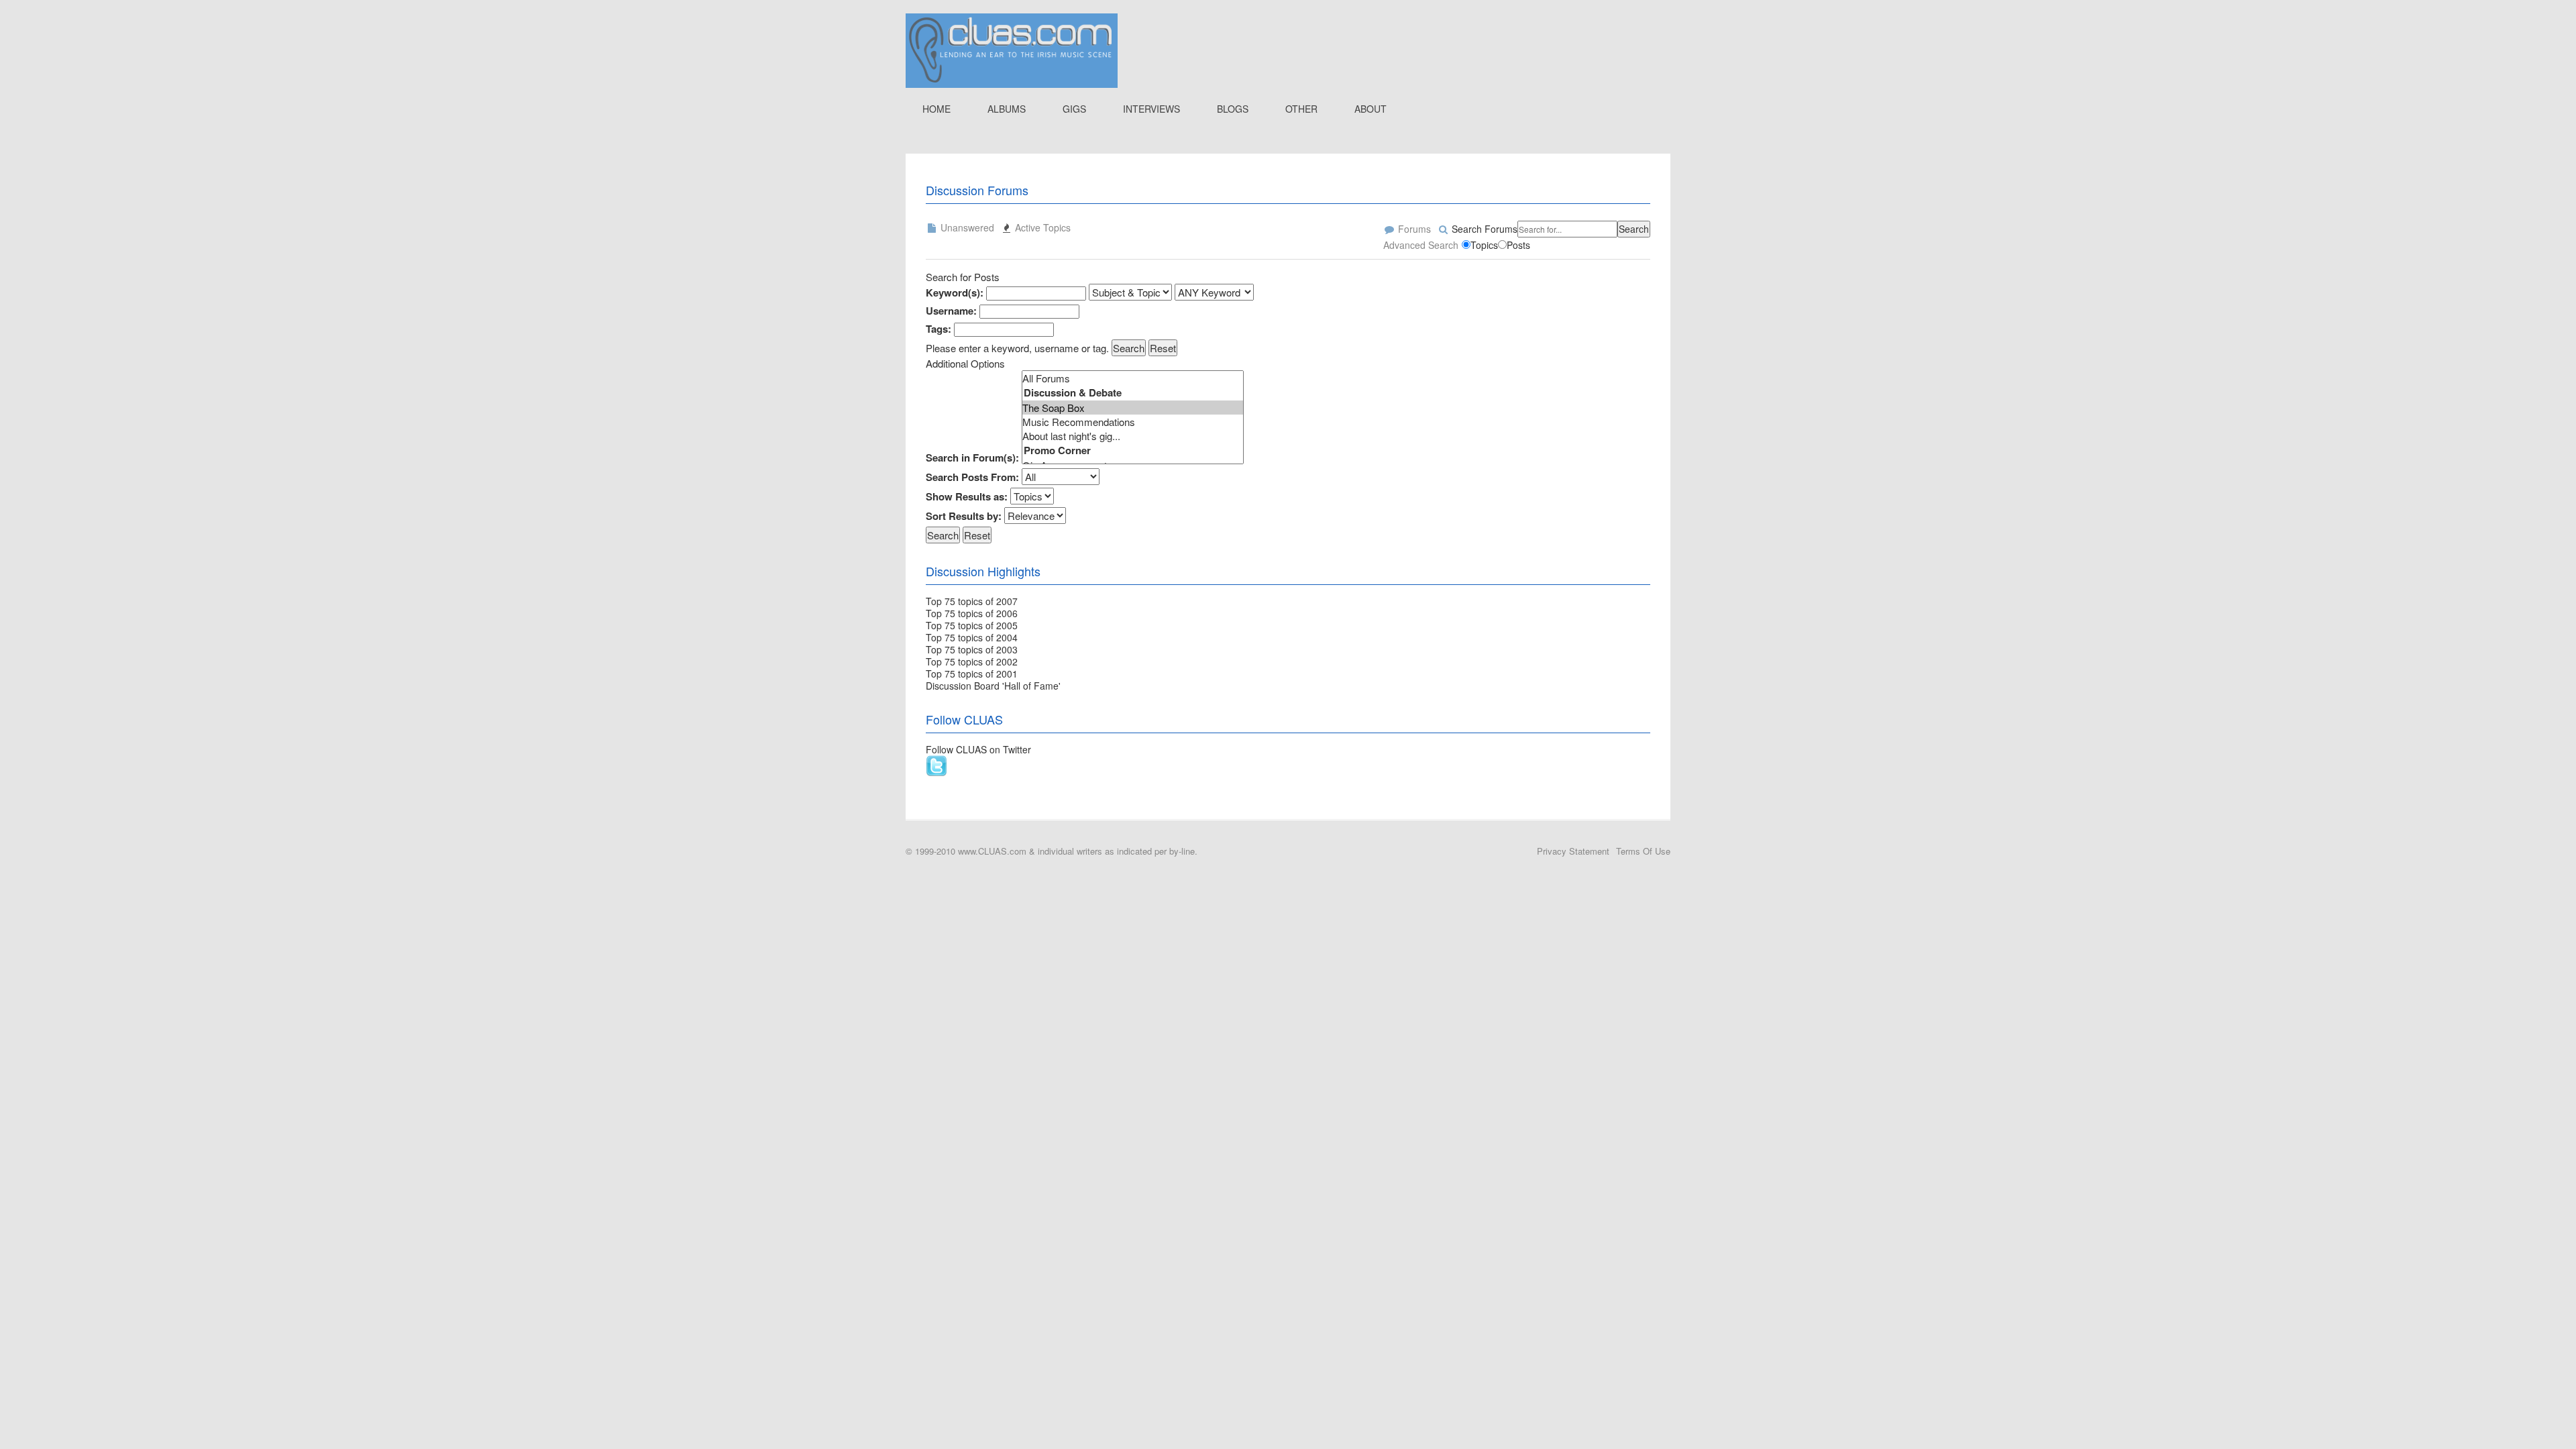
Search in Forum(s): (972, 458)
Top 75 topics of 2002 (972, 661)
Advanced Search (1421, 245)
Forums (1413, 229)
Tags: (938, 329)
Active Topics (1041, 227)
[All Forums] (1133, 378)
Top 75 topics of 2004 (972, 637)
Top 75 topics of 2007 (972, 601)
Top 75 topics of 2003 (972, 649)
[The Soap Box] (1133, 408)
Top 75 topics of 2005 (972, 625)
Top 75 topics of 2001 (972, 674)
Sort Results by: (964, 516)
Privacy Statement (1573, 851)
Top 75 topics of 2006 (972, 613)
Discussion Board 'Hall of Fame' (993, 686)
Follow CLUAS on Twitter (978, 749)
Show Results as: (967, 497)
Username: (951, 311)
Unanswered (966, 227)
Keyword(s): (955, 293)
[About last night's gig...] (1133, 436)
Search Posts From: (972, 477)
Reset (1163, 348)
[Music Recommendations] (1133, 422)
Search (1634, 229)
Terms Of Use (1643, 851)
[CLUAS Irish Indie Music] (1012, 49)
